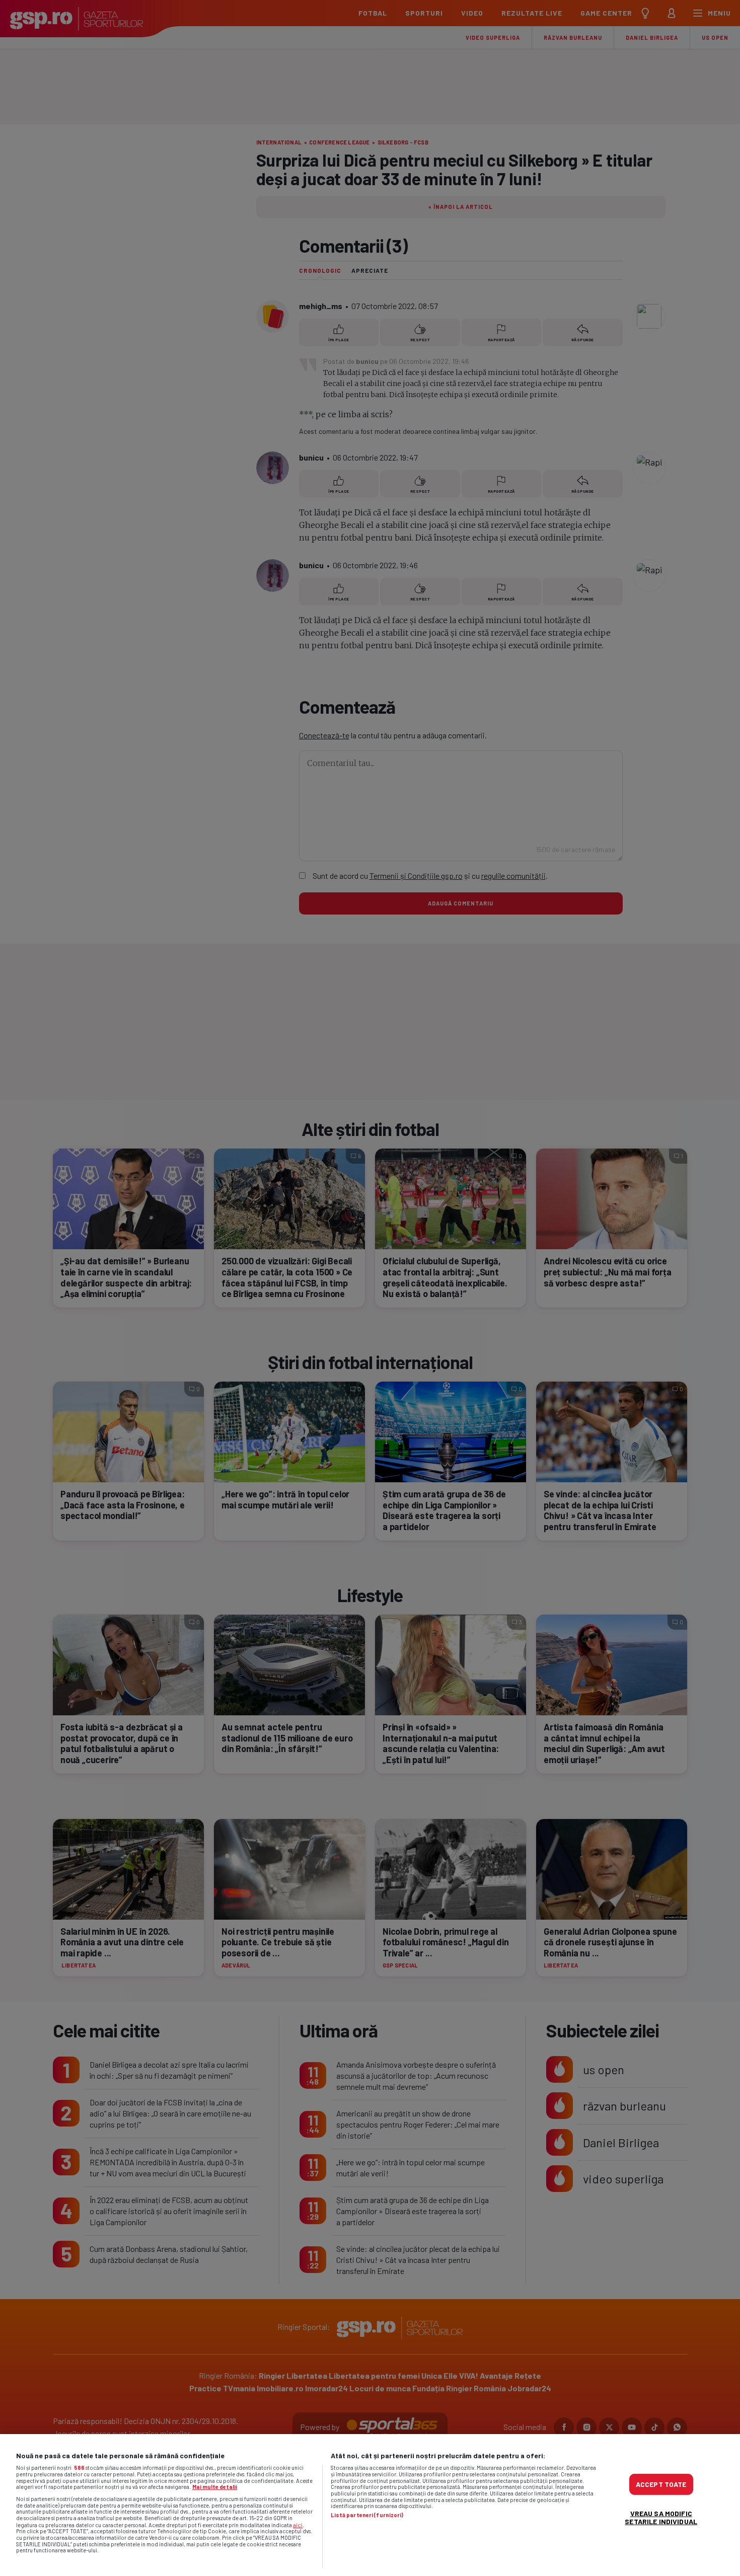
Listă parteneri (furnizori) (367, 2515)
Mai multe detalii (215, 2487)
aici (298, 2525)
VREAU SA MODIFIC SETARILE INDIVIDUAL (661, 2517)
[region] (370, 2505)
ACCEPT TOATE (661, 2484)
